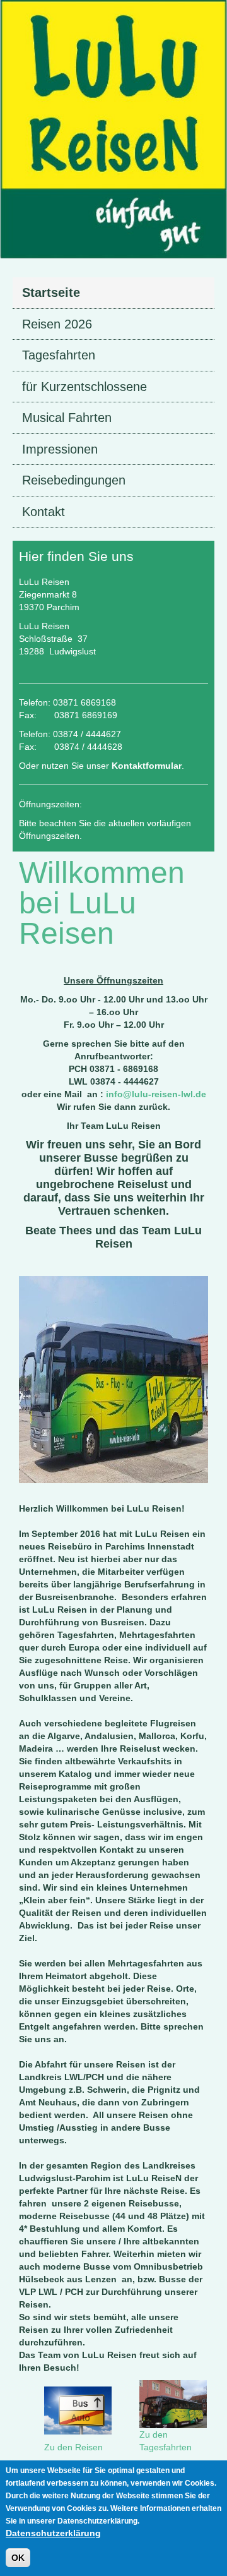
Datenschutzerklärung (53, 2533)
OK (18, 2558)
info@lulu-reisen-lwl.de (156, 1094)
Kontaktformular (147, 766)
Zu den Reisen (73, 2447)
